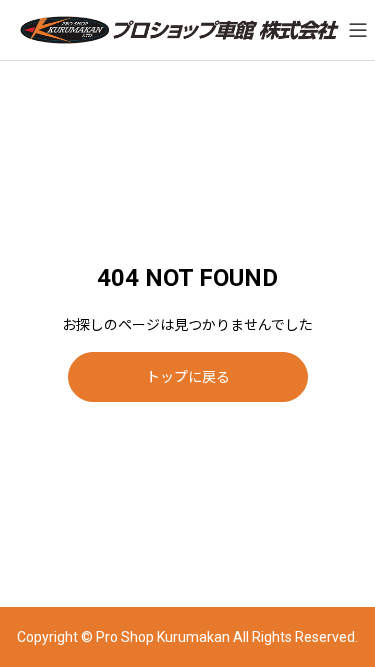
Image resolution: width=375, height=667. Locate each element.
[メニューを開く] (358, 30)
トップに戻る (188, 377)
